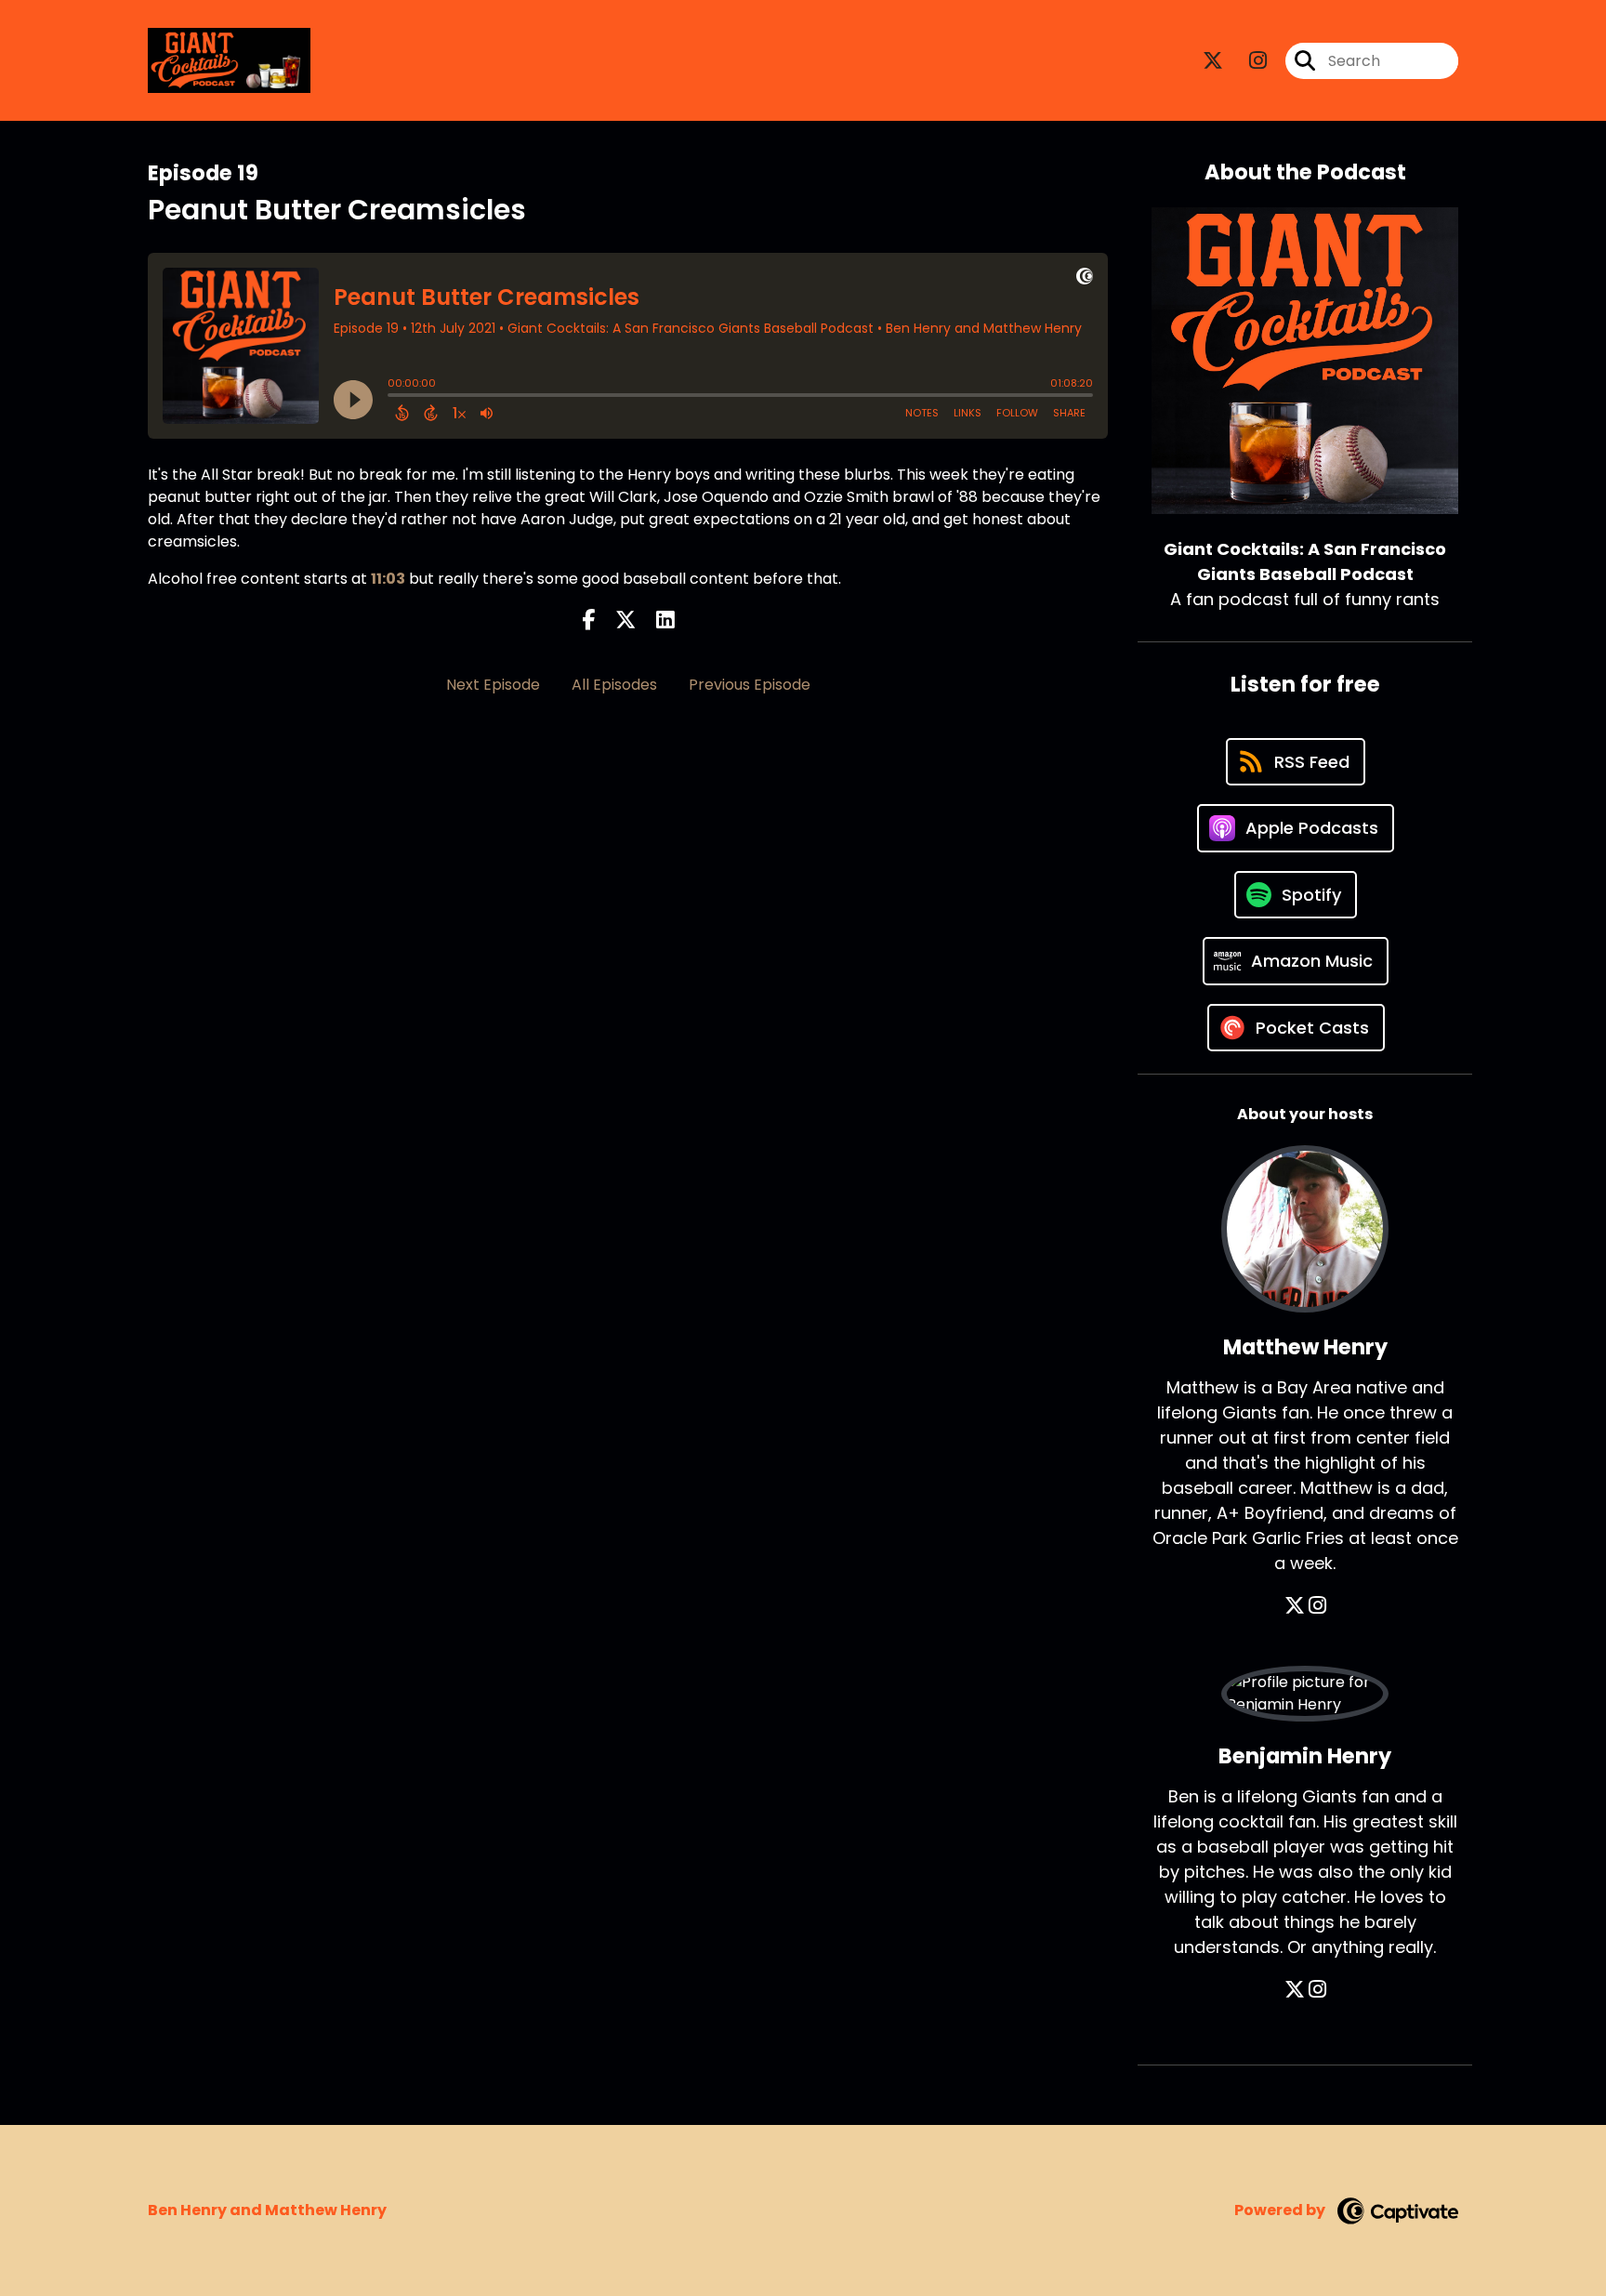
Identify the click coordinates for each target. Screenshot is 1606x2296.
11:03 (388, 579)
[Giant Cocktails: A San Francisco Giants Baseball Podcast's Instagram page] (1247, 61)
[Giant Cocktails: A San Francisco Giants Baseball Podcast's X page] (1213, 61)
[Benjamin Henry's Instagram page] (1317, 1990)
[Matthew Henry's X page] (1295, 1606)
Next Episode (493, 685)
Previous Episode (750, 685)
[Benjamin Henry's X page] (1295, 1990)
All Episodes (614, 685)
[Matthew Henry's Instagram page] (1317, 1606)
